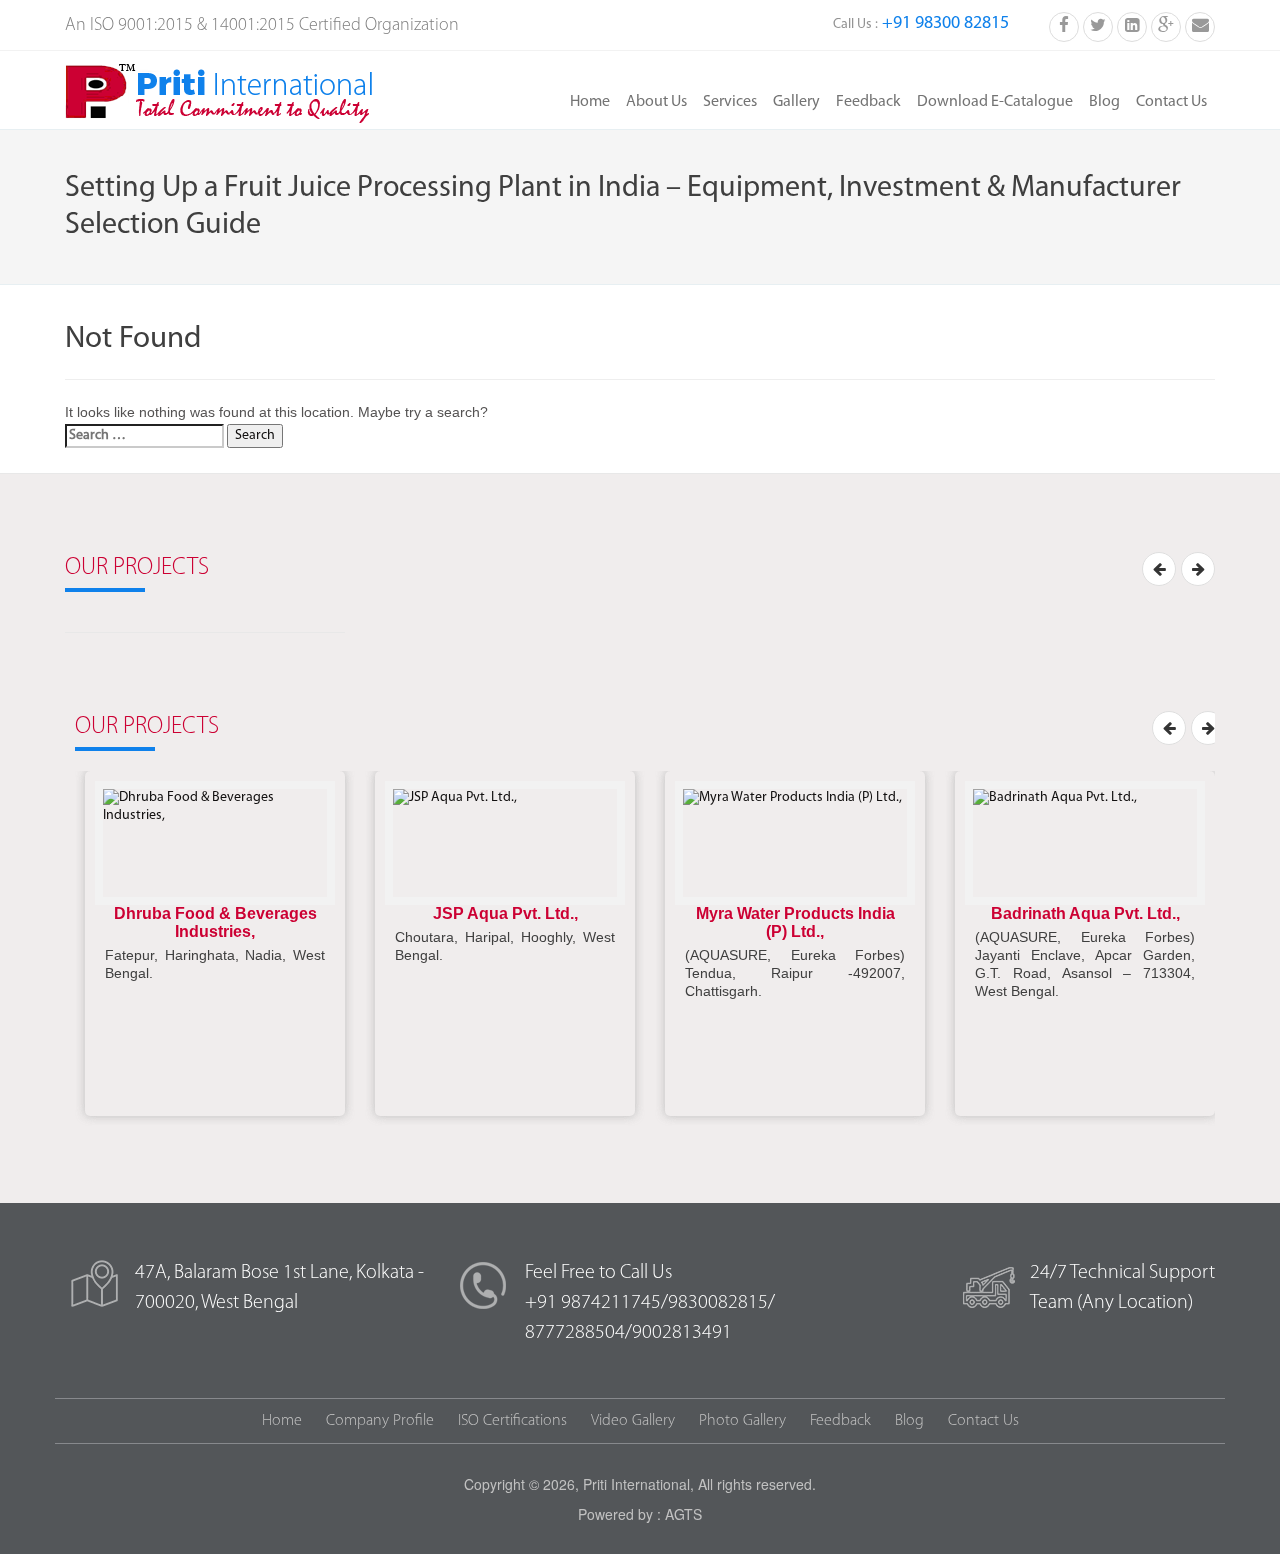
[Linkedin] (1132, 25)
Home (590, 102)
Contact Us (1171, 102)
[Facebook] (1064, 25)
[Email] (1200, 25)
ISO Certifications (512, 1421)
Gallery (796, 102)
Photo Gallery (742, 1421)
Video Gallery (633, 1421)
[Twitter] (1098, 25)
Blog (1104, 102)
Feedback (868, 102)
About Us (656, 102)
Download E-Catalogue (995, 102)
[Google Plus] (1166, 25)
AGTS (683, 1514)
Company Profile (380, 1421)
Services (730, 102)
